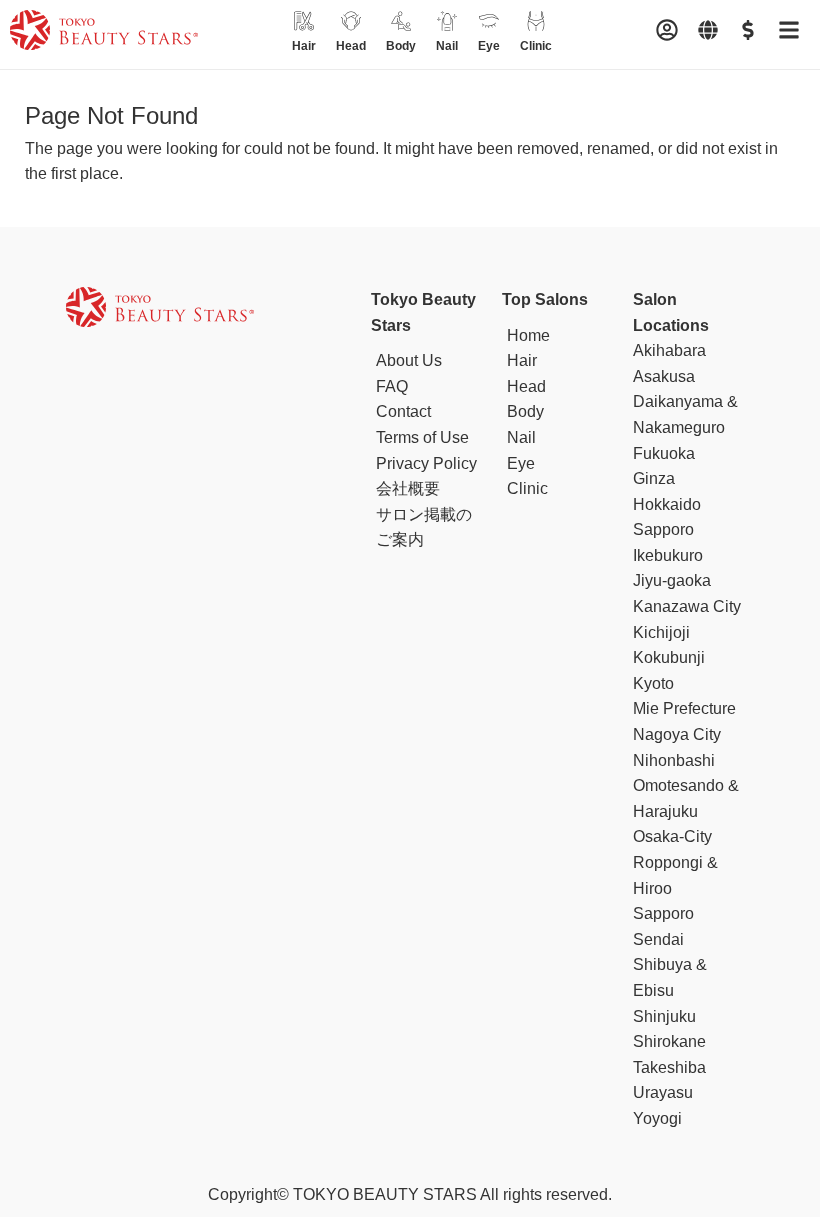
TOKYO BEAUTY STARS (385, 1194)
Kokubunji (669, 657)
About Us (409, 360)
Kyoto (653, 683)
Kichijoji (661, 632)
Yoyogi (657, 1118)
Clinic (527, 488)
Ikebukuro (668, 555)
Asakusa (664, 376)
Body (525, 411)
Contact (403, 411)
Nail (521, 437)
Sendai (658, 939)
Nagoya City (677, 734)
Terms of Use (422, 437)
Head (526, 386)
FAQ (392, 386)
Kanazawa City (687, 606)
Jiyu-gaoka (672, 580)
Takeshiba (669, 1067)
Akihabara (669, 350)
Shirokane (669, 1041)
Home (528, 335)
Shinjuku (664, 1016)
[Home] (104, 34)
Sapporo (663, 913)
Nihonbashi (674, 760)
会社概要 (408, 488)
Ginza (654, 478)
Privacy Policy (426, 463)
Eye (521, 463)
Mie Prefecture (684, 708)
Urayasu (663, 1092)
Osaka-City (672, 836)
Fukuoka (664, 453)
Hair (522, 360)
